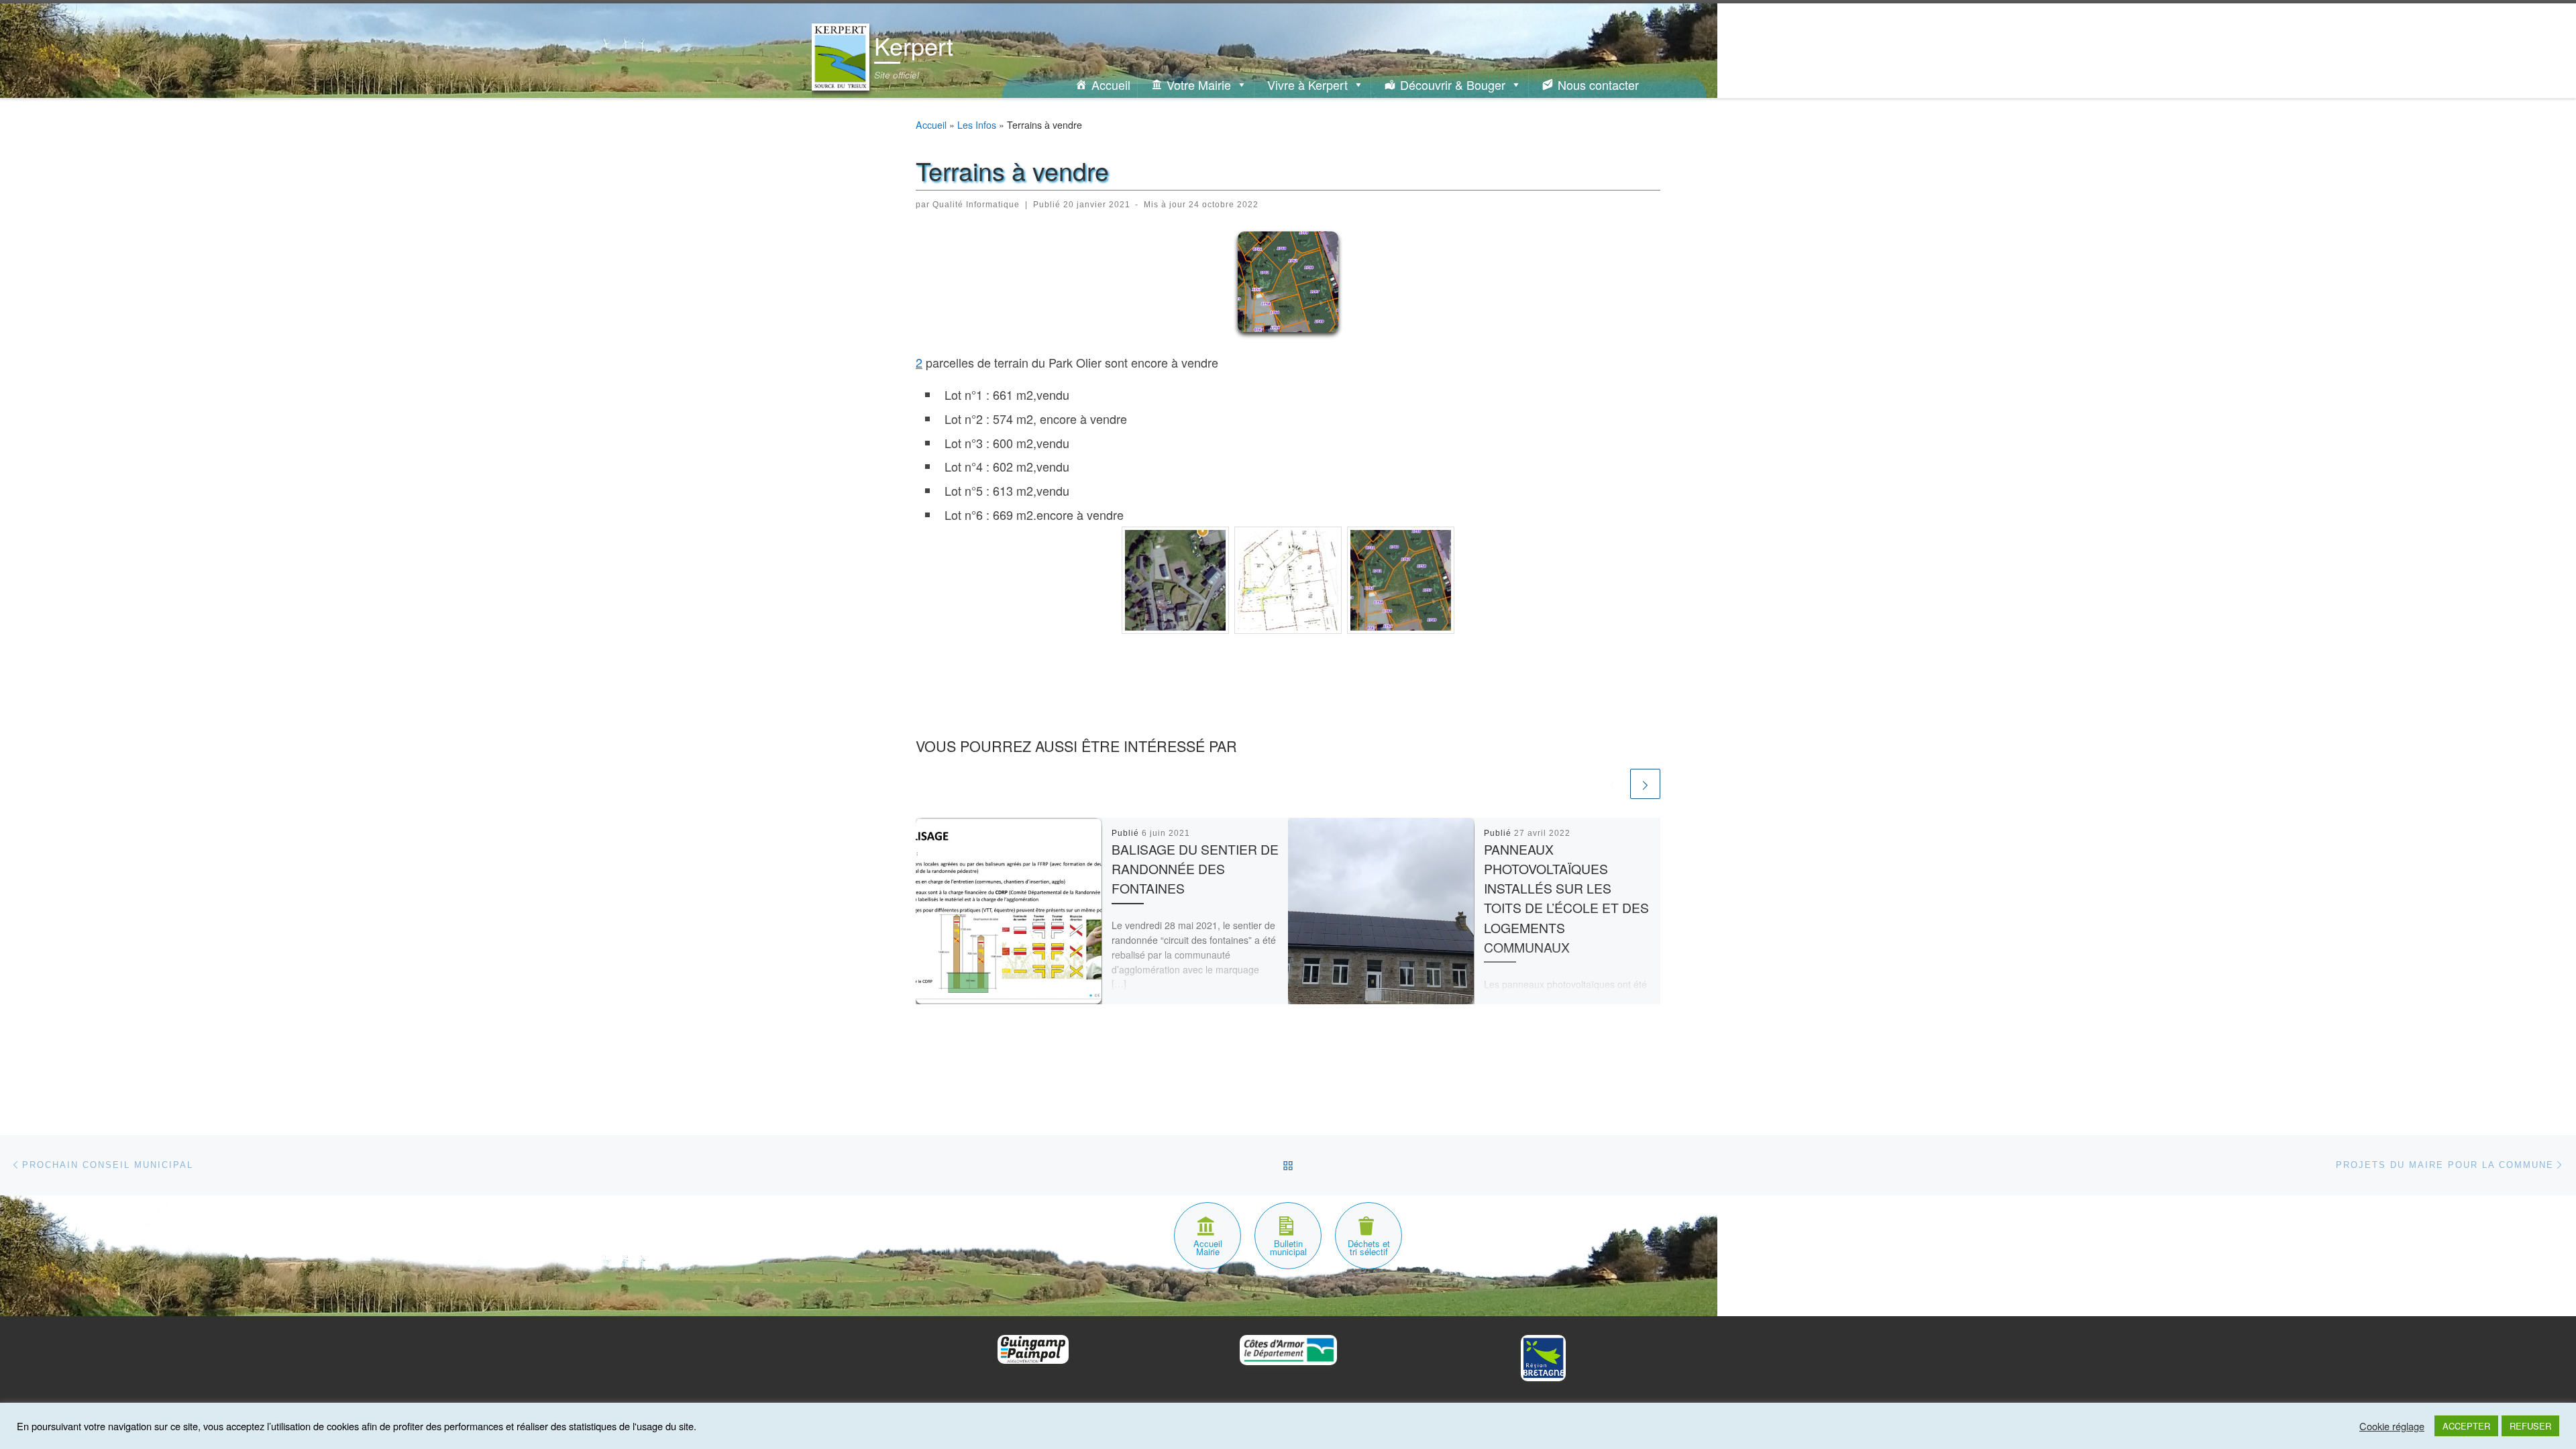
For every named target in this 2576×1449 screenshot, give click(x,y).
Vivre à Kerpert (1307, 85)
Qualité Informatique (976, 205)
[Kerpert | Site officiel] (841, 53)
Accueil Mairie (1208, 1247)
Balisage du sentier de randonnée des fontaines (1195, 869)
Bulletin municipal (1288, 1247)
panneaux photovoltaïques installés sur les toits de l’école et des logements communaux (1566, 898)
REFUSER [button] (2530, 1426)
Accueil (1111, 85)
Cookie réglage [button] (2392, 1426)
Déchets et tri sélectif (1369, 1247)
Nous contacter (1598, 85)
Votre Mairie (1199, 85)
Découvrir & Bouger (1453, 85)
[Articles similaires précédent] (1612, 784)
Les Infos (977, 125)
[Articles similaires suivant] (1645, 784)
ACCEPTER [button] (2466, 1426)
